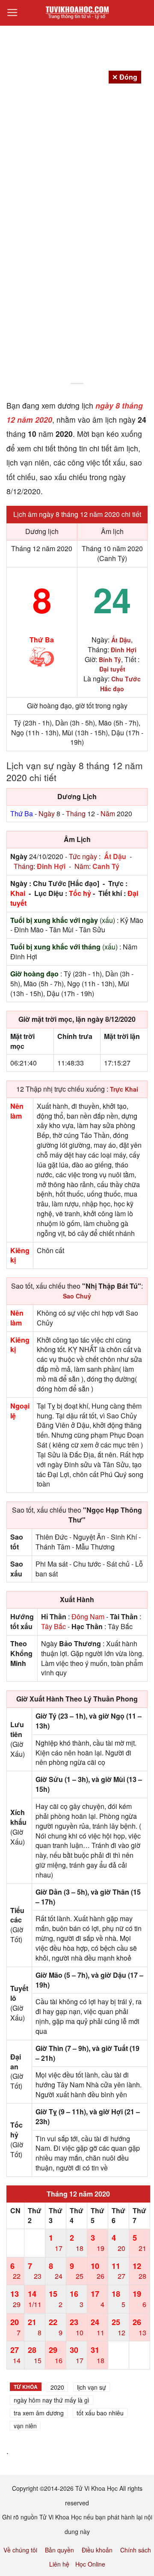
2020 (57, 2387)
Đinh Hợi (51, 866)
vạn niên (25, 2426)
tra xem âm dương (39, 2413)
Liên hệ (59, 2564)
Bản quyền (59, 2550)
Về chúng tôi (20, 2550)
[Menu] (12, 13)
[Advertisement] (77, 298)
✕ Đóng (125, 77)
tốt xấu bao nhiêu (100, 2413)
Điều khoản (97, 2550)
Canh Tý (106, 866)
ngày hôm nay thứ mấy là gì (52, 2400)
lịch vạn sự (92, 2387)
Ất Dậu (115, 856)
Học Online (90, 2564)
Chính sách (136, 2550)
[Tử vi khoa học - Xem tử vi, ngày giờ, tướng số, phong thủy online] (77, 13)
